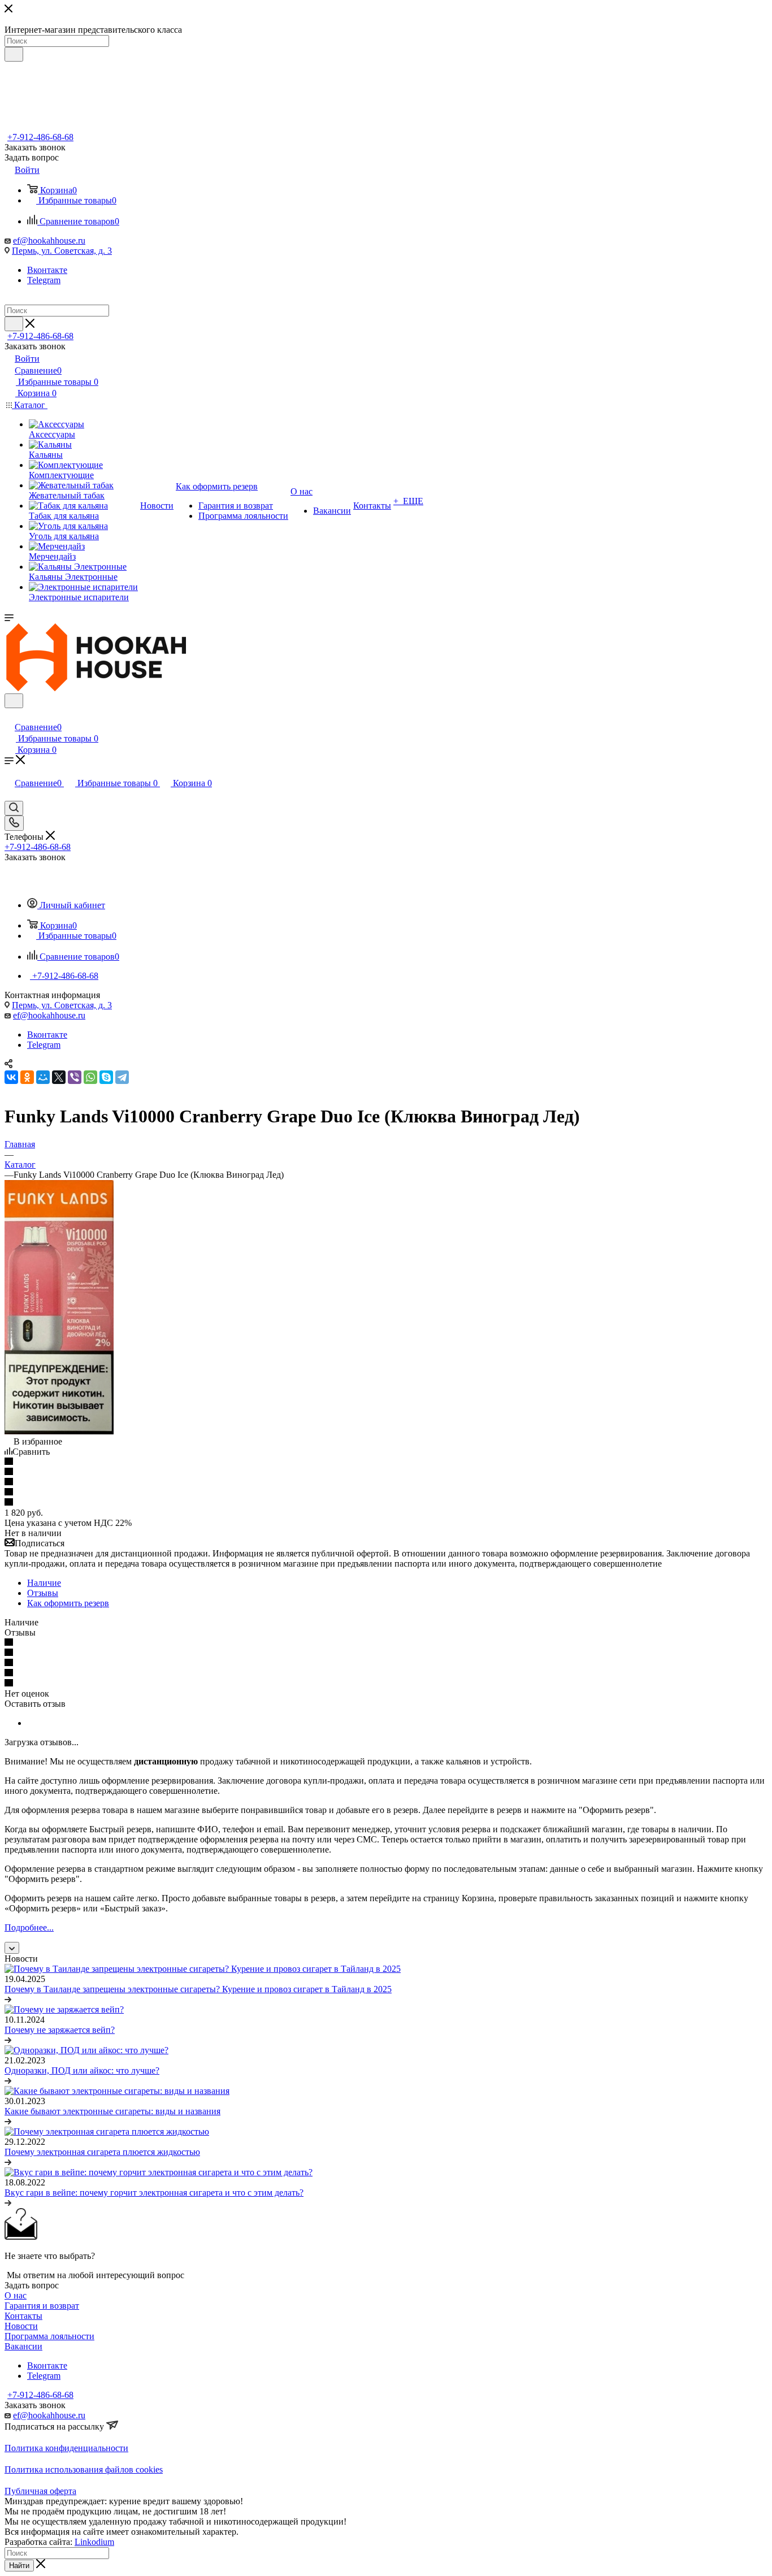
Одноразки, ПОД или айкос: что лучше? (82, 2070)
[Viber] (75, 1077)
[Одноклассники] (27, 1077)
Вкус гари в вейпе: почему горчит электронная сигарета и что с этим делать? (154, 2193)
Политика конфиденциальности (66, 2448)
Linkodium (94, 2542)
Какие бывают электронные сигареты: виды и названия (112, 2111)
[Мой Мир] (43, 1077)
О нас (16, 2295)
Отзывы (43, 1593)
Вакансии (23, 2346)
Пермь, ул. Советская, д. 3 (62, 251)
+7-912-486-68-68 (40, 137)
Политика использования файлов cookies (84, 2469)
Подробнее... (29, 1927)
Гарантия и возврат (42, 2306)
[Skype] (106, 1077)
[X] (59, 1077)
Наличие (44, 1583)
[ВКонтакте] (11, 1077)
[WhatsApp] (90, 1077)
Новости (21, 2326)
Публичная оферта (40, 2491)
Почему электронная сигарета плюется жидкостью (102, 2152)
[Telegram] (122, 1077)
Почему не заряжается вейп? (60, 2030)
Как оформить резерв (68, 1603)
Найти (19, 2566)
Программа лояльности (49, 2336)
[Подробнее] (8, 1999)
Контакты (23, 2316)
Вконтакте (47, 270)
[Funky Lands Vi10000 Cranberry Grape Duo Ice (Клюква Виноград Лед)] (59, 1431)
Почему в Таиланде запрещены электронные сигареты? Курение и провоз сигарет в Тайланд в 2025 (198, 1989)
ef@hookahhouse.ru (49, 240)
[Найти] (14, 54)
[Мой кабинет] (10, 715)
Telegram (44, 280)
